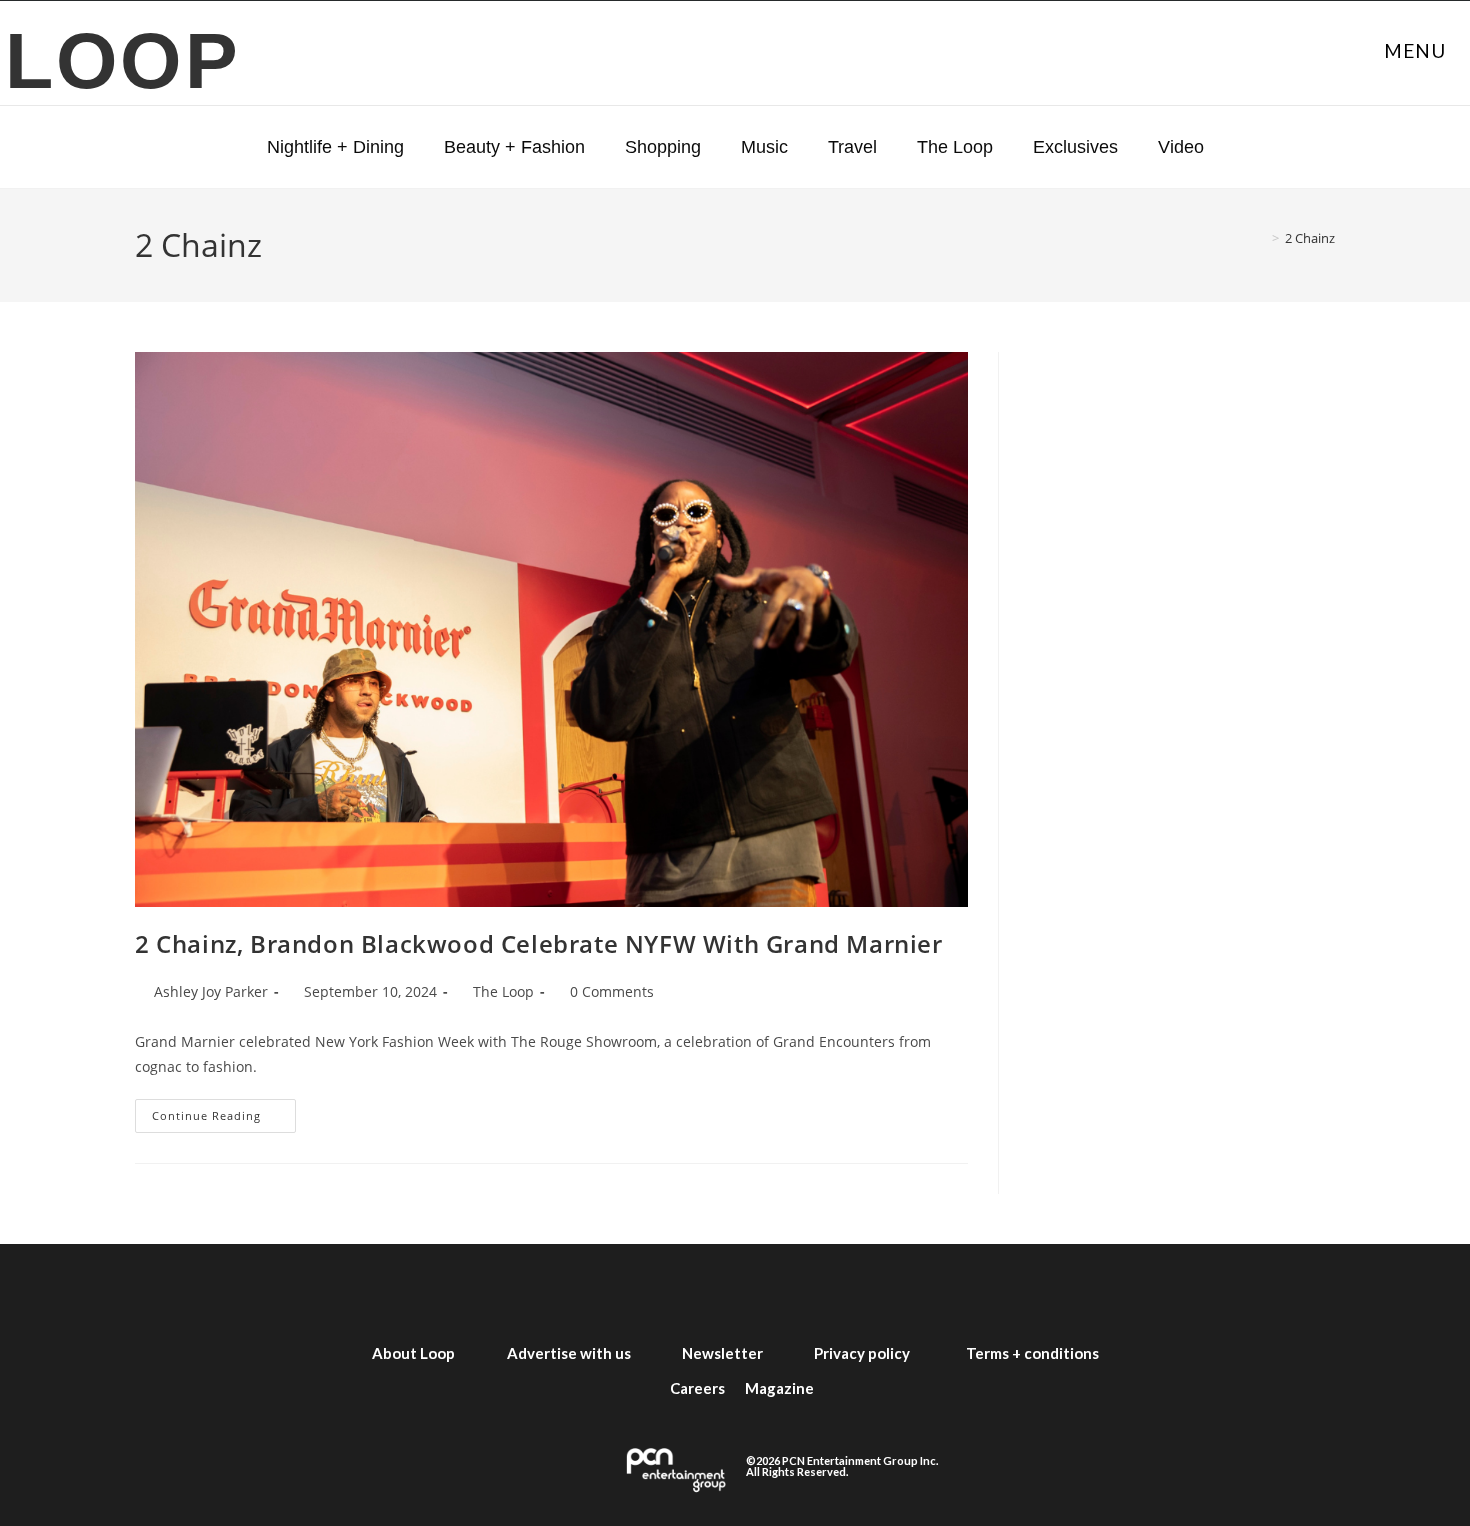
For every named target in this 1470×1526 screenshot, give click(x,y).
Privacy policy (862, 1353)
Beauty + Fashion (514, 147)
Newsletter (722, 1353)
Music (764, 147)
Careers (697, 1388)
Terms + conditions (1032, 1353)
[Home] (1261, 238)
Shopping (663, 147)
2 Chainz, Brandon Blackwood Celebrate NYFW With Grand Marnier (539, 943)
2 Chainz (1310, 238)
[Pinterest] (915, 1290)
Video (1181, 147)
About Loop (413, 1353)
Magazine (779, 1388)
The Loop (955, 147)
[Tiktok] (843, 1290)
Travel (852, 147)
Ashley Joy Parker (211, 991)
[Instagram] (699, 1290)
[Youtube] (771, 1290)
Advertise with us (569, 1353)
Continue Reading (224, 1111)
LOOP (123, 60)
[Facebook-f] (555, 1290)
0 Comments (612, 991)
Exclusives (1075, 147)
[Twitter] (627, 1290)
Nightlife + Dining (335, 147)
